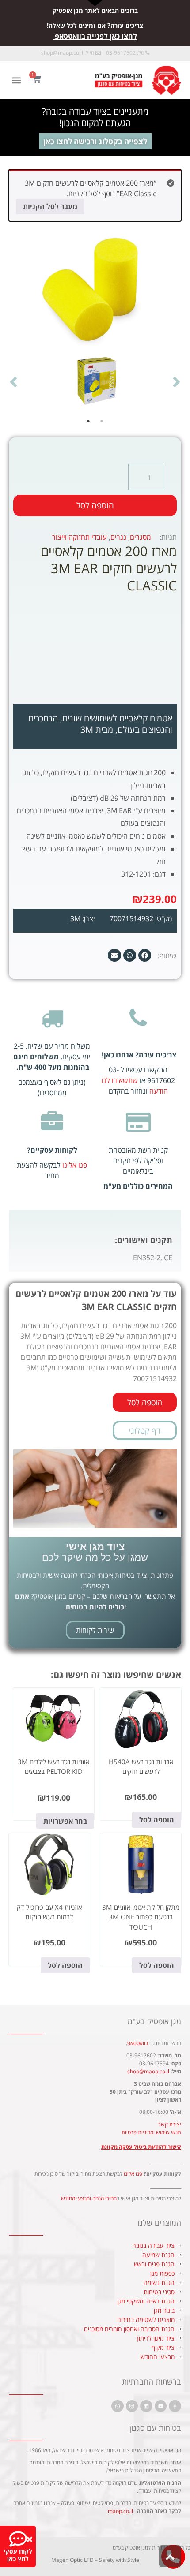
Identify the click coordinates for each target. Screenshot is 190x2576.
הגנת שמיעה (158, 2255)
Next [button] (13, 381)
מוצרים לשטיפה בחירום (146, 2320)
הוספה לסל (95, 505)
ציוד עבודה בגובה (153, 2246)
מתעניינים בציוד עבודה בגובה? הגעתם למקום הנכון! (95, 117)
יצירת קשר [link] (170, 2124)
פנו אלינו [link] (133, 2174)
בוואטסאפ (138, 2043)
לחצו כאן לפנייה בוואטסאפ (96, 36)
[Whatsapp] (118, 2406)
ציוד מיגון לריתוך (155, 2338)
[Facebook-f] (175, 2406)
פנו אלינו (75, 1165)
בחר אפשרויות (65, 1821)
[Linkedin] (146, 2406)
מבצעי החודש (158, 2357)
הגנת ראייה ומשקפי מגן (146, 2301)
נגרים (118, 537)
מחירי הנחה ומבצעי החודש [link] (89, 2198)
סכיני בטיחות (159, 2292)
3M (75, 918)
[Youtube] (161, 2406)
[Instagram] (132, 2406)
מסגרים (141, 537)
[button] (16, 80)
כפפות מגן (162, 2273)
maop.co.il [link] (120, 2511)
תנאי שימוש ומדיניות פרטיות (151, 2132)
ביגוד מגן (164, 2310)
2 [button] (88, 421)
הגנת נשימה (159, 2283)
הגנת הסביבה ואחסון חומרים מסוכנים (129, 2329)
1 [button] (102, 421)
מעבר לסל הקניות (50, 206)
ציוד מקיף (163, 2347)
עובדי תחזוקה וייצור (80, 537)
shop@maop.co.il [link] (62, 53)
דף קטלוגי (145, 1430)
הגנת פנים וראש (154, 2264)
